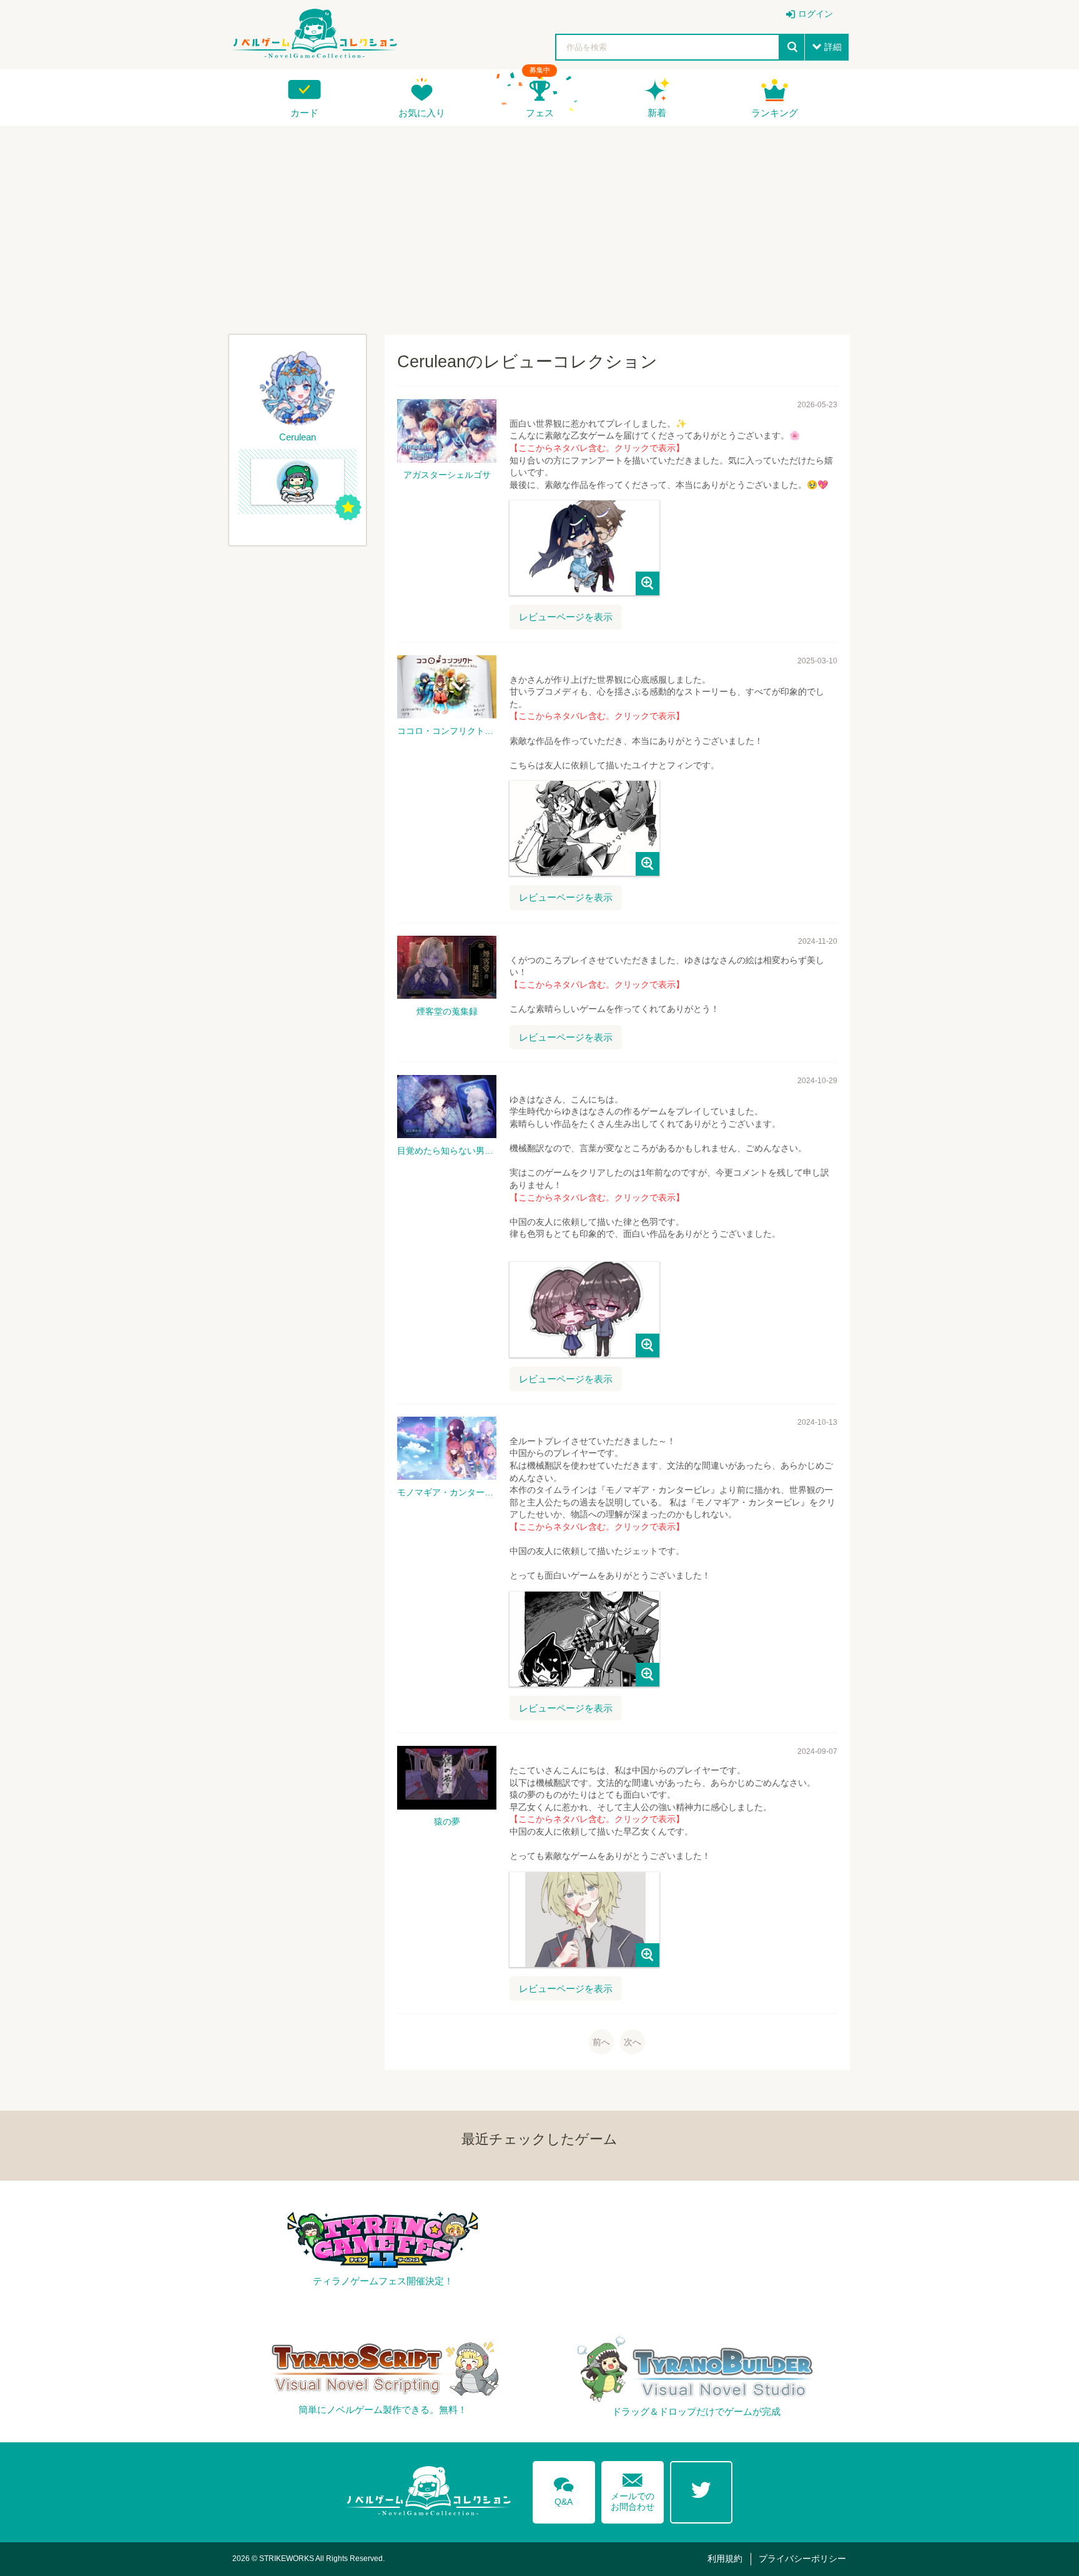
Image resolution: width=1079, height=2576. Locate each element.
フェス (540, 113)
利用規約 (725, 2559)
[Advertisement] (539, 225)
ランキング (775, 113)
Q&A (564, 2489)
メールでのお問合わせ (633, 2489)
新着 (657, 113)
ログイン (815, 14)
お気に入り (422, 113)
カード (304, 113)
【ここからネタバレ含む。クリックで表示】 (597, 448)
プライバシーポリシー (802, 2559)
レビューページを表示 (566, 617)
